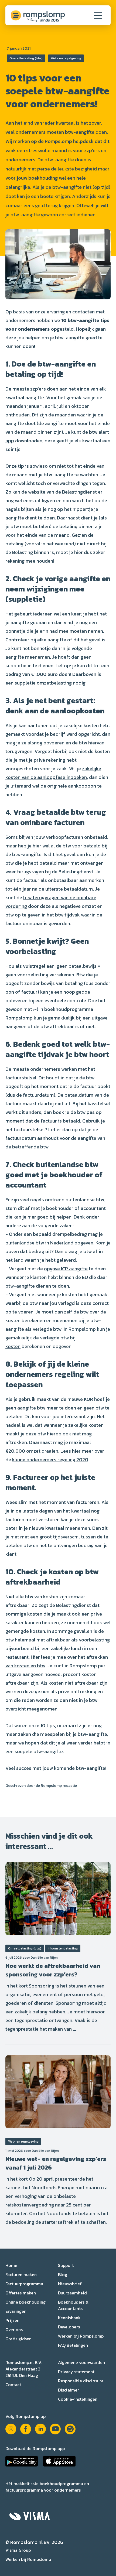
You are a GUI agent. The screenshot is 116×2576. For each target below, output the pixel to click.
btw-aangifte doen (65, 160)
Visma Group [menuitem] (18, 2550)
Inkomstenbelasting (63, 1948)
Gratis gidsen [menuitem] (18, 2339)
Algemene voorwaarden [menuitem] (81, 2362)
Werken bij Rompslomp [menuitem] (81, 2336)
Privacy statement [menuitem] (76, 2372)
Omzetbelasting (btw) (26, 58)
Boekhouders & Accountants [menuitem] (73, 2305)
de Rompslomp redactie (56, 1786)
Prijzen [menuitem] (12, 2320)
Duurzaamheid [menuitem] (72, 2293)
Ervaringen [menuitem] (16, 2311)
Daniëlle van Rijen (44, 1958)
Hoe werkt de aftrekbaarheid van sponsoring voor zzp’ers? (53, 1970)
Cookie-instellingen (78, 2399)
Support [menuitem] (66, 2265)
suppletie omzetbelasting (43, 683)
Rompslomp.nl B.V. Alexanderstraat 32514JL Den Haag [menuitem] (24, 2369)
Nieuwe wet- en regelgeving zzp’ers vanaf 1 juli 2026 (56, 2163)
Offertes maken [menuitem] (21, 2293)
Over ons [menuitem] (14, 2329)
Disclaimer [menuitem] (69, 2390)
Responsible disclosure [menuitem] (81, 2381)
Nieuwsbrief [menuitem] (70, 2284)
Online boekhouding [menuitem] (25, 2302)
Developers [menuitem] (69, 2327)
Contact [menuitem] (13, 2385)
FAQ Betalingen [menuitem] (73, 2345)
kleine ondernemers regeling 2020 (50, 1460)
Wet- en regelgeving (66, 58)
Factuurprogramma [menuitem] (24, 2284)
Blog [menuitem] (63, 2274)
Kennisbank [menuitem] (69, 2318)
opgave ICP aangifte (66, 1269)
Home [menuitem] (11, 2265)
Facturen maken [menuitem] (21, 2274)
